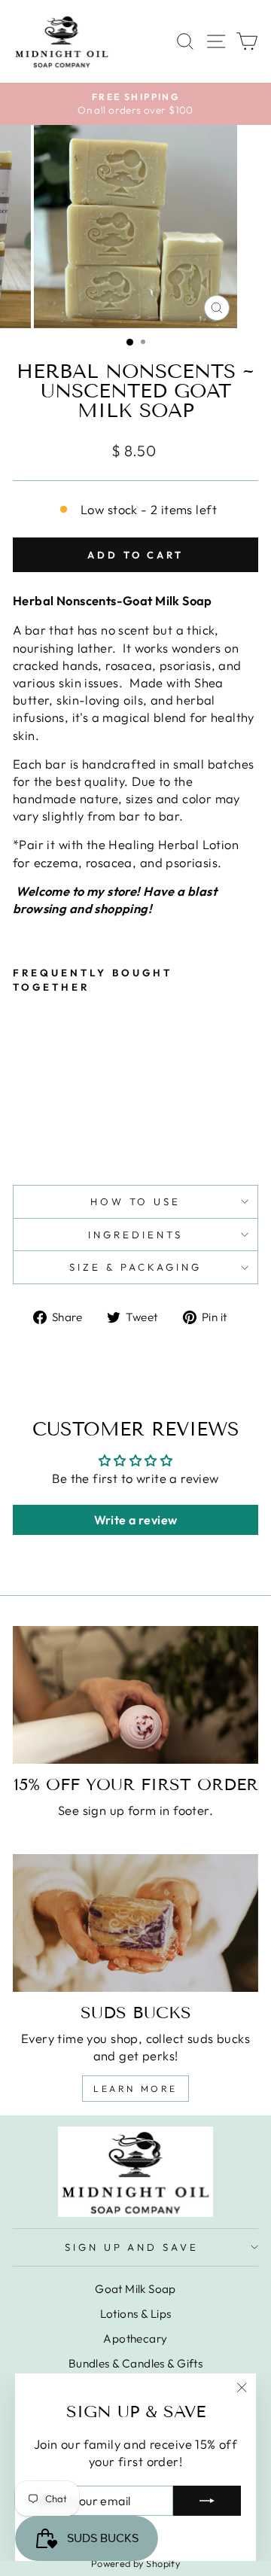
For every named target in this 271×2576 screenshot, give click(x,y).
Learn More (135, 2089)
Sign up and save (132, 2247)
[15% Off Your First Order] (135, 1695)
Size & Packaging (135, 1267)
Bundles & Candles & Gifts (135, 2363)
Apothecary (135, 2338)
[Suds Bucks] (135, 1923)
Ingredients (135, 1235)
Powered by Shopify (135, 2563)
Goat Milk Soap (135, 2289)
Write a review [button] (136, 1520)
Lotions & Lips (136, 2314)
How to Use (136, 1201)
